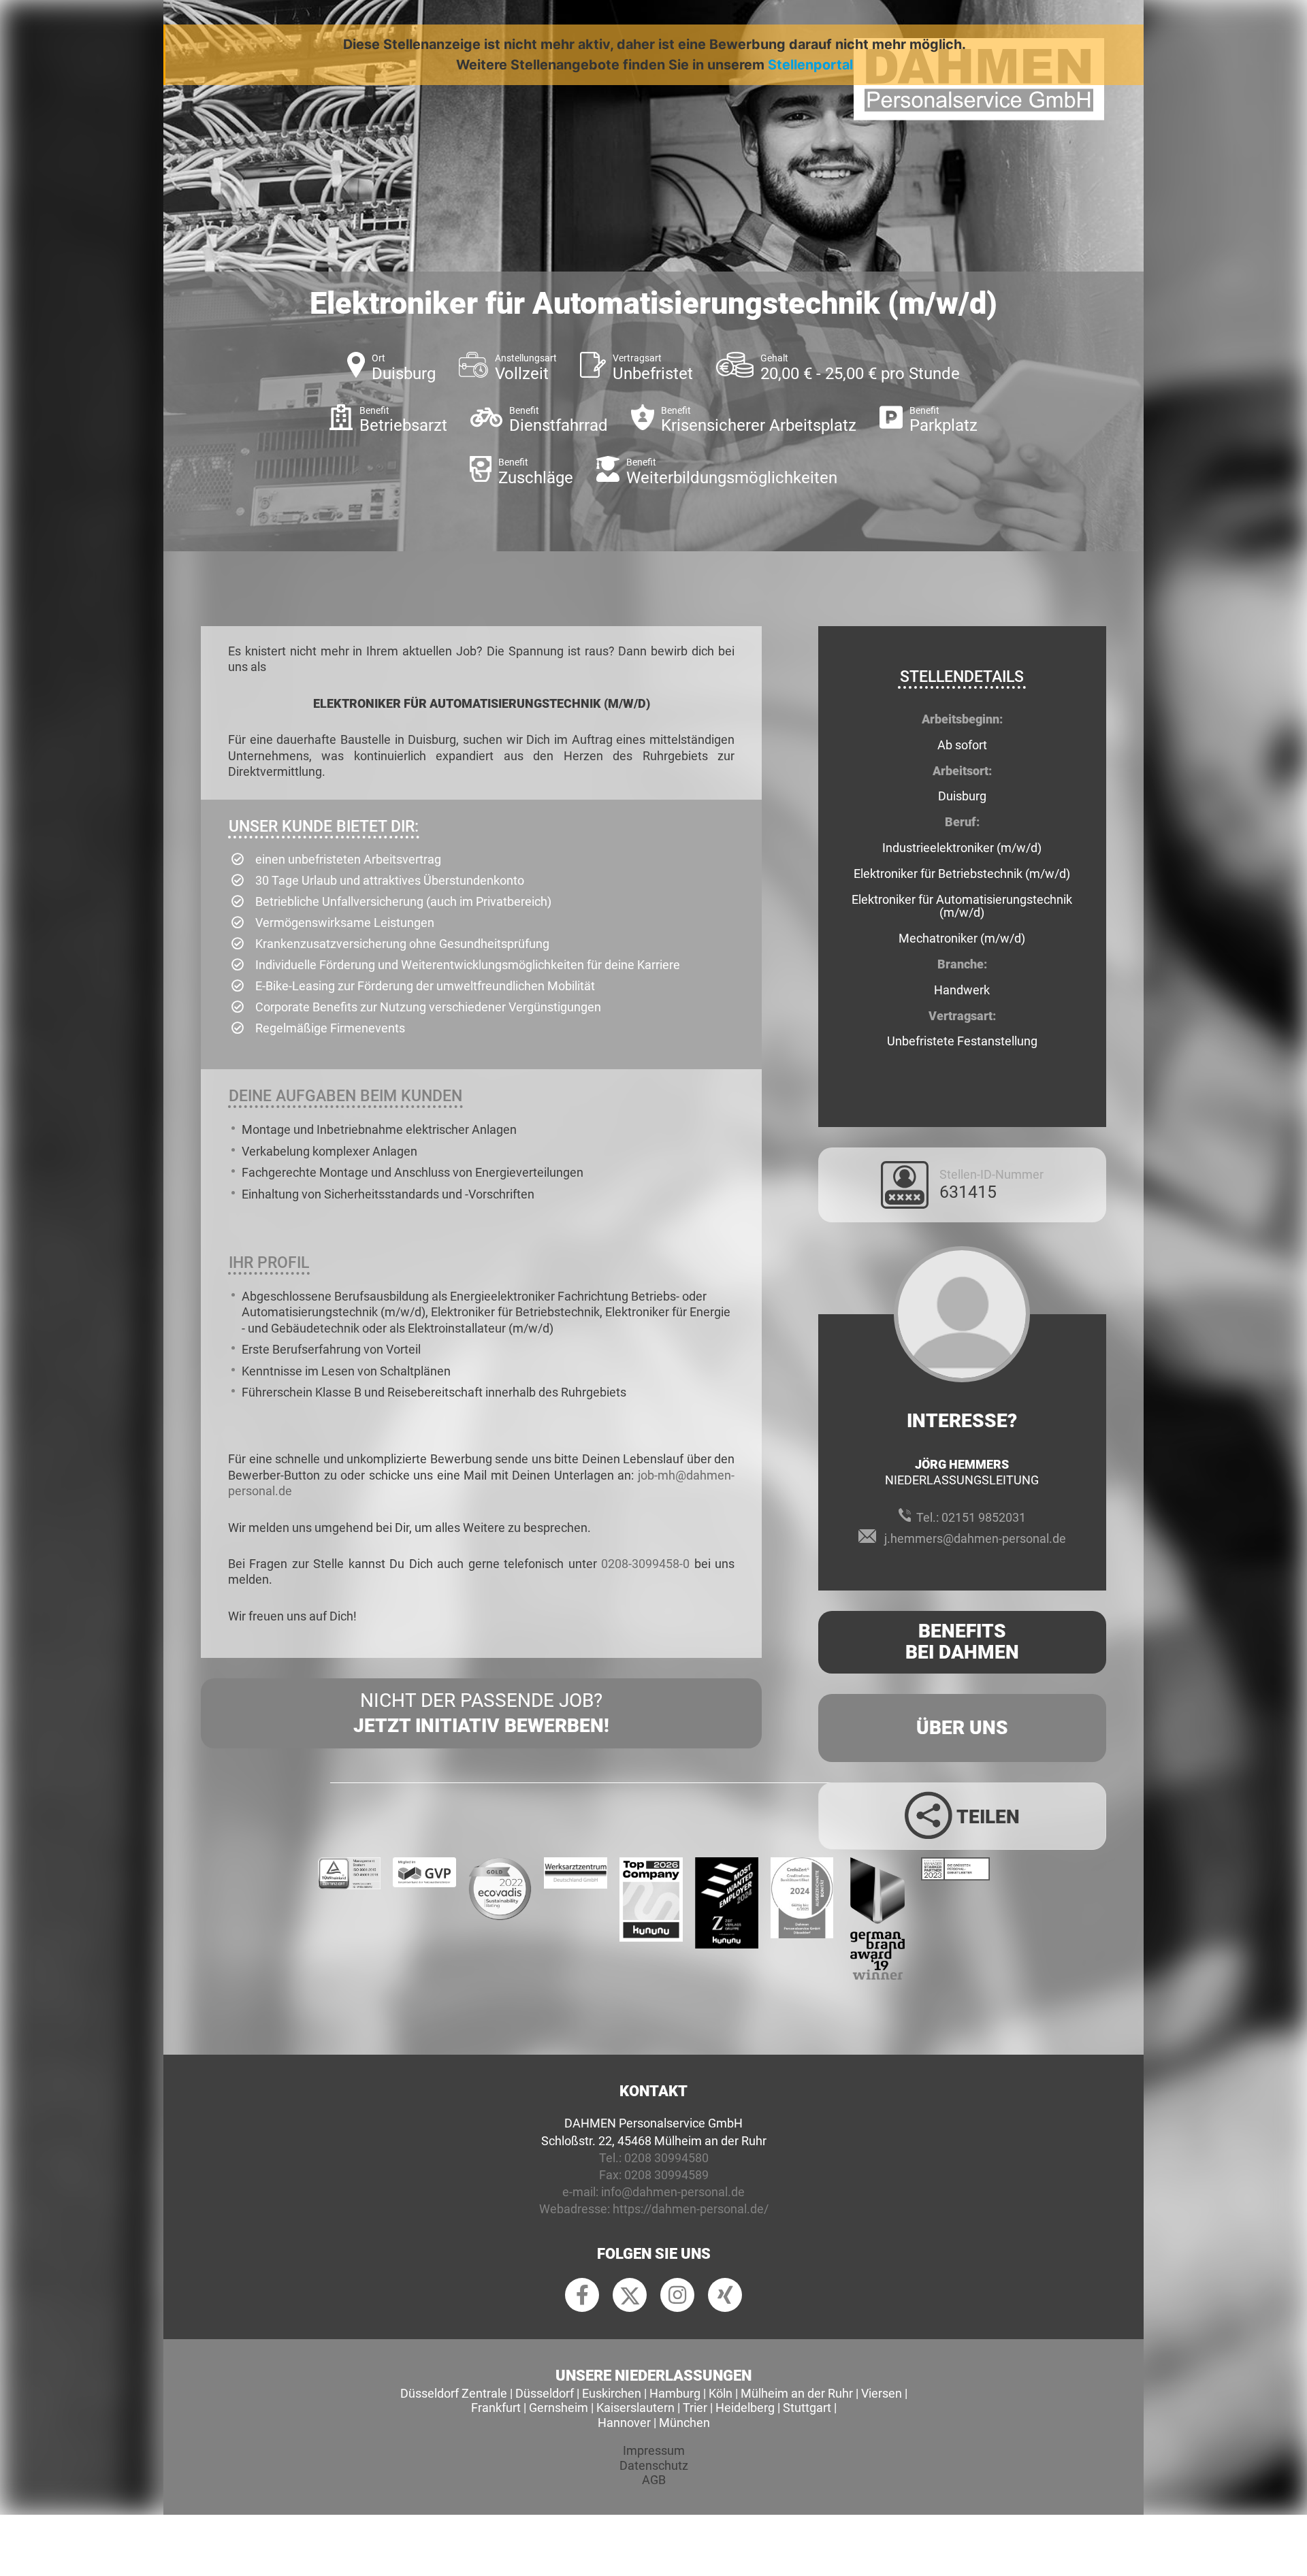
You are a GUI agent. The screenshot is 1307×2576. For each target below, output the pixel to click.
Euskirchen (612, 2393)
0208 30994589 (666, 2175)
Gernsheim (559, 2408)
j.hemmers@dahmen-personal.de (975, 1538)
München (684, 2423)
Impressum (654, 2450)
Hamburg (675, 2393)
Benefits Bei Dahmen (962, 1642)
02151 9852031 (984, 1517)
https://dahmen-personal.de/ (691, 2209)
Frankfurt (496, 2408)
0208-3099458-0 (645, 1564)
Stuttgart (807, 2408)
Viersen (882, 2393)
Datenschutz (654, 2465)
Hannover (624, 2423)
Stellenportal (810, 65)
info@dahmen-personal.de (673, 2192)
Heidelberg (745, 2408)
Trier (695, 2408)
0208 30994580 (666, 2158)
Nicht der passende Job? (481, 1713)
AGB (654, 2480)
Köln (721, 2393)
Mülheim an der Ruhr (797, 2393)
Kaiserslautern (635, 2408)
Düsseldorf (545, 2393)
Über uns (962, 1728)
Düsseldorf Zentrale (454, 2393)
